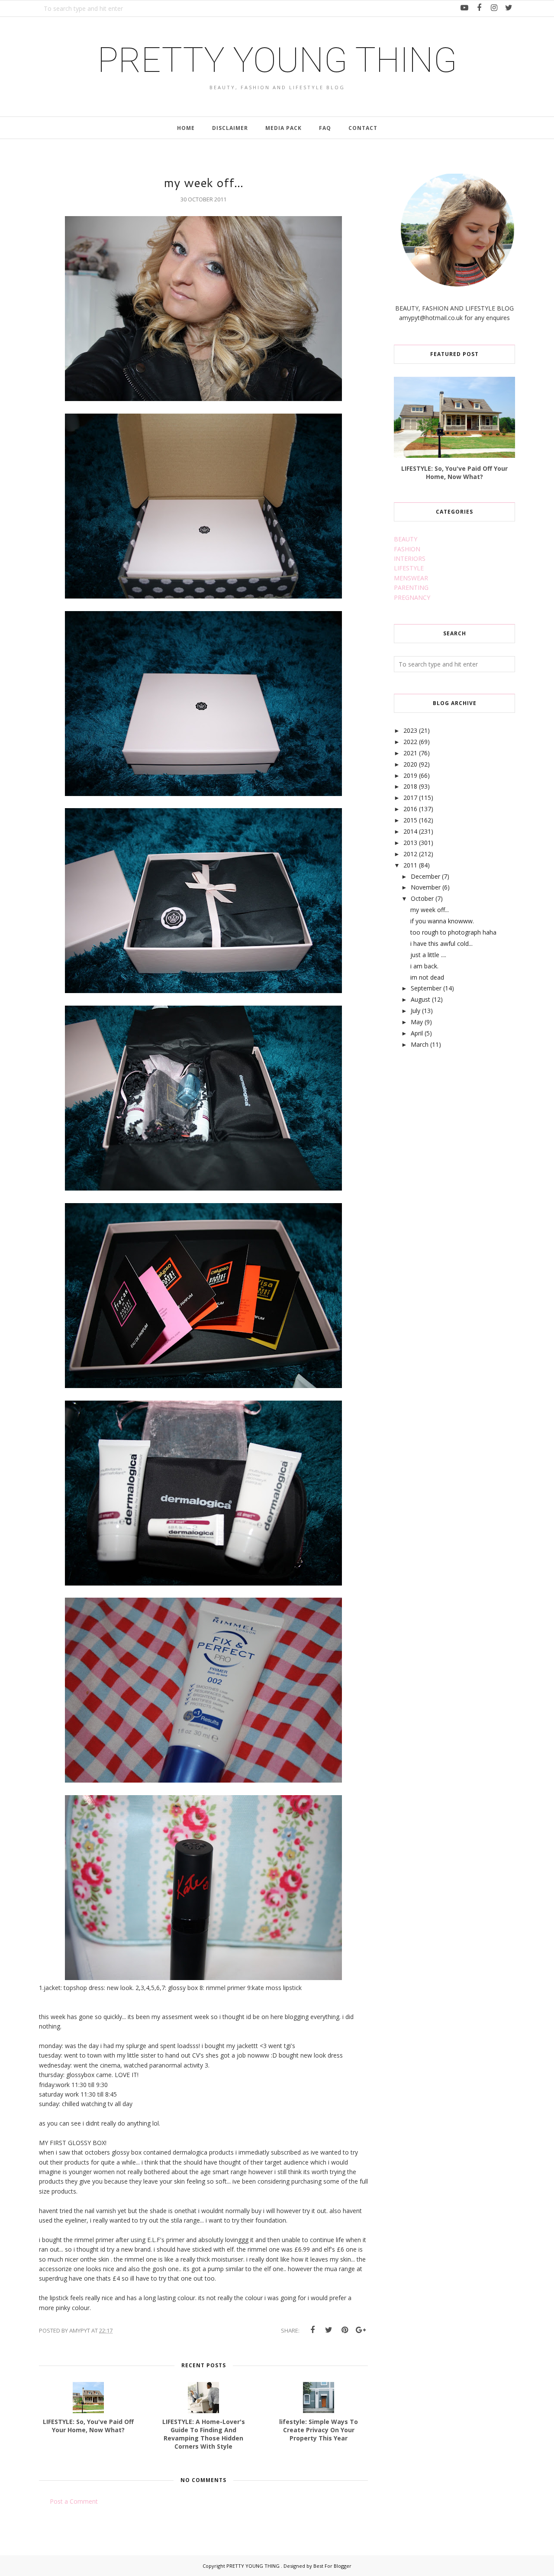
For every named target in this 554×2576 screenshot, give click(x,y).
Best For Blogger (332, 2566)
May (417, 1022)
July (415, 1011)
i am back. (424, 966)
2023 (410, 730)
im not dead (427, 977)
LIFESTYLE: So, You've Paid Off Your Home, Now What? (454, 472)
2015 (410, 820)
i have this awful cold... (441, 943)
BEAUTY (406, 539)
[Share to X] (329, 2330)
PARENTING (411, 587)
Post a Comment (74, 2501)
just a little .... (428, 955)
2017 (410, 798)
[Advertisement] (459, 1125)
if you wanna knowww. (442, 921)
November (426, 887)
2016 (410, 809)
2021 (410, 753)
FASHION (407, 549)
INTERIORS (410, 558)
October (422, 898)
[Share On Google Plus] (361, 2330)
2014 (410, 831)
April (417, 1033)
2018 (410, 786)
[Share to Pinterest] (345, 2330)
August (420, 999)
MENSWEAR (411, 578)
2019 (410, 775)
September (426, 988)
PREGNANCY (412, 597)
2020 (410, 764)
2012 (410, 854)
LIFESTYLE (409, 568)
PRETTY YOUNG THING (277, 60)
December (425, 876)
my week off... (430, 910)
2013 (410, 843)
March (420, 1044)
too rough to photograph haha (453, 932)
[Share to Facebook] (312, 2330)
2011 (410, 865)
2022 (410, 742)
